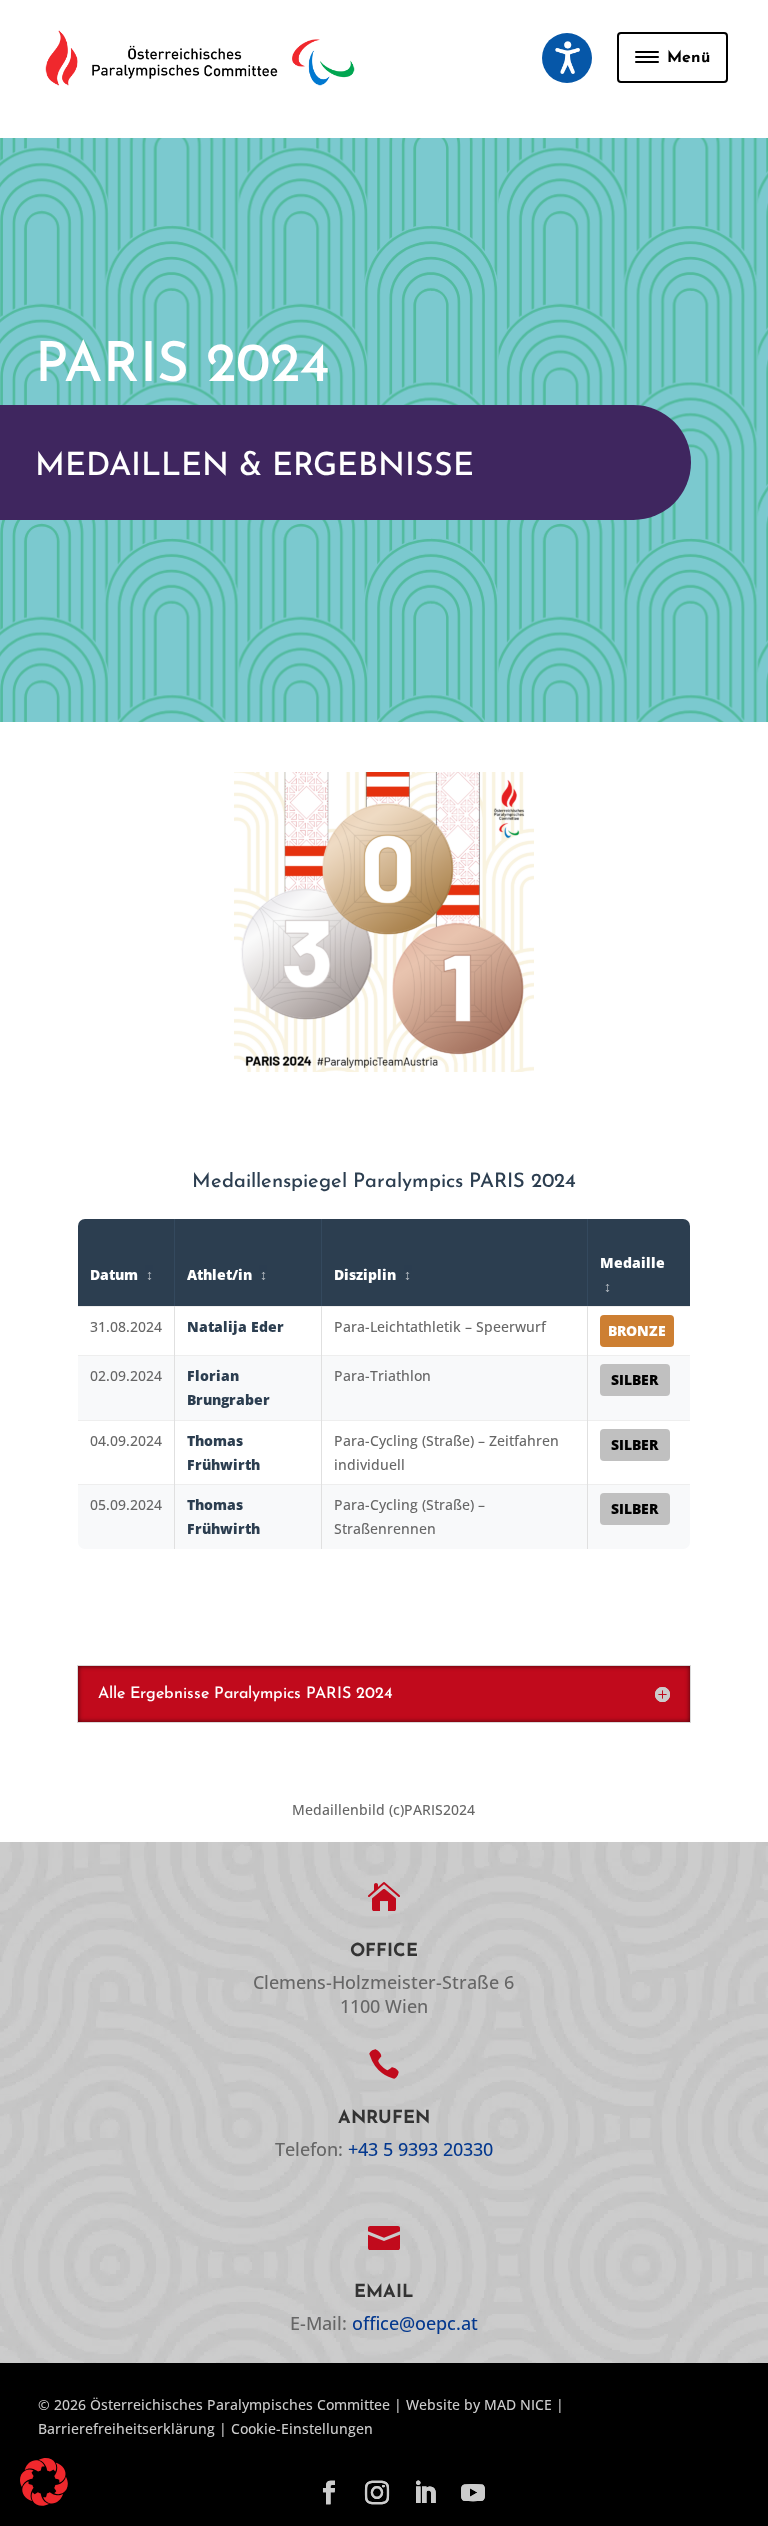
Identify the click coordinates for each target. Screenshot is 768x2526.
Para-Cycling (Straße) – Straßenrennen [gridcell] (409, 1516)
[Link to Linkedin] (425, 2494)
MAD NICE (518, 2404)
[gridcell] (125, 1331)
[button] (567, 58)
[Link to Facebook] (329, 2494)
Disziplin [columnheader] (367, 1274)
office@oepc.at (415, 2323)
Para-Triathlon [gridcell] (382, 1375)
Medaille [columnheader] (632, 1262)
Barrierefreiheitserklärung (126, 2428)
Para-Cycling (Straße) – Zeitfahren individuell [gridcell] (446, 1452)
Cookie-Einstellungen (302, 2428)
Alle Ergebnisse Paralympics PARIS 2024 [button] (245, 1694)
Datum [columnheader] (116, 1274)
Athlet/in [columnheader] (221, 1274)
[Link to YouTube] (473, 2494)
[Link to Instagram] (377, 2494)
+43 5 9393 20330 (420, 2149)
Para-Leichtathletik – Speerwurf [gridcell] (440, 1326)
